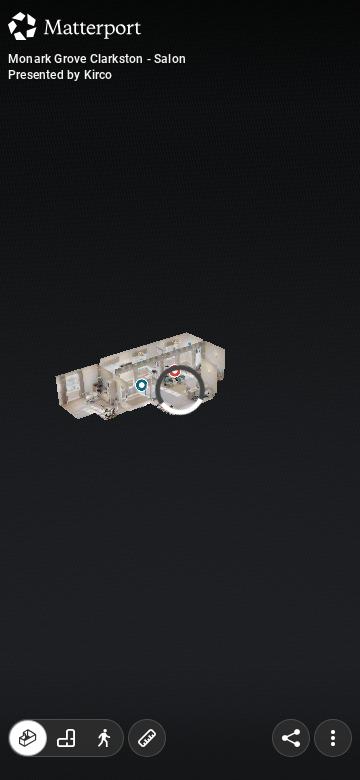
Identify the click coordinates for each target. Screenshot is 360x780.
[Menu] (333, 738)
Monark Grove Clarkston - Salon (97, 59)
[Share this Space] (291, 738)
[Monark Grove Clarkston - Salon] (180, 390)
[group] (66, 738)
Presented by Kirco (60, 75)
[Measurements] (147, 738)
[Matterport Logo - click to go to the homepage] (74, 26)
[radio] (28, 738)
